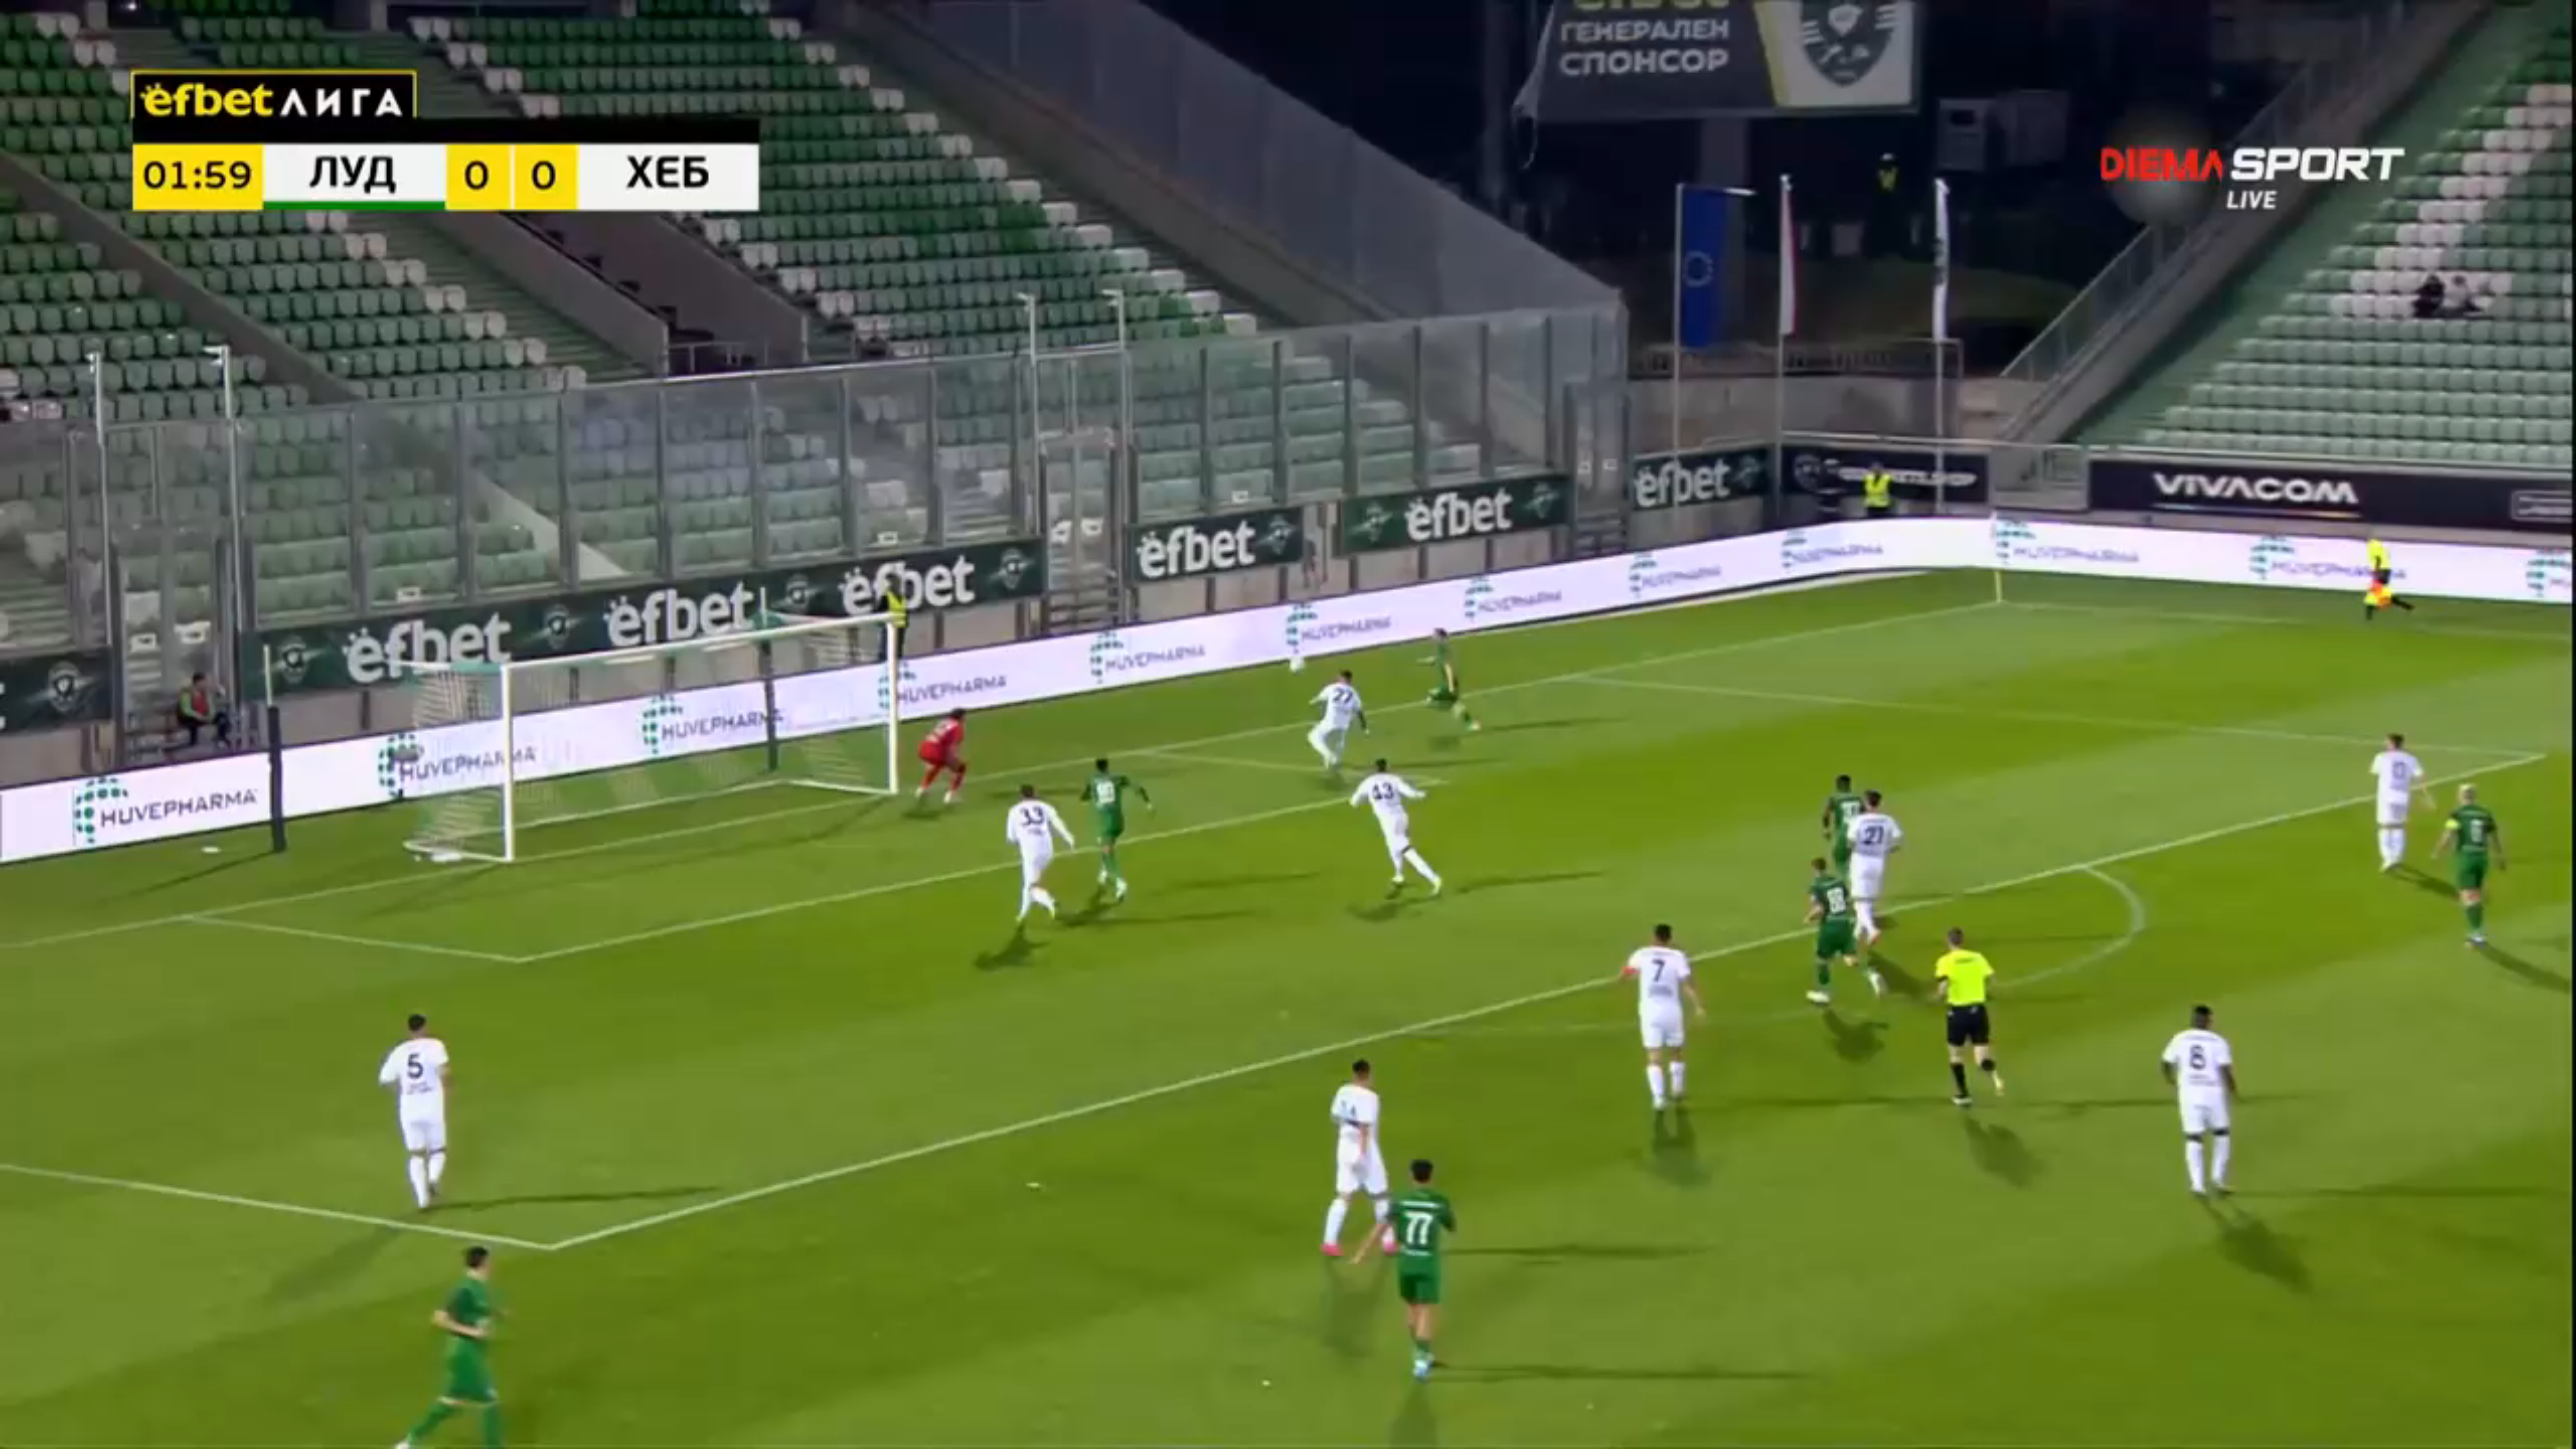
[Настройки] (2550, 23)
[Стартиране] (22, 1432)
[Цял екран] (2523, 1432)
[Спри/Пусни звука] (51, 1432)
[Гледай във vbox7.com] (2552, 1432)
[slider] (280, 1413)
